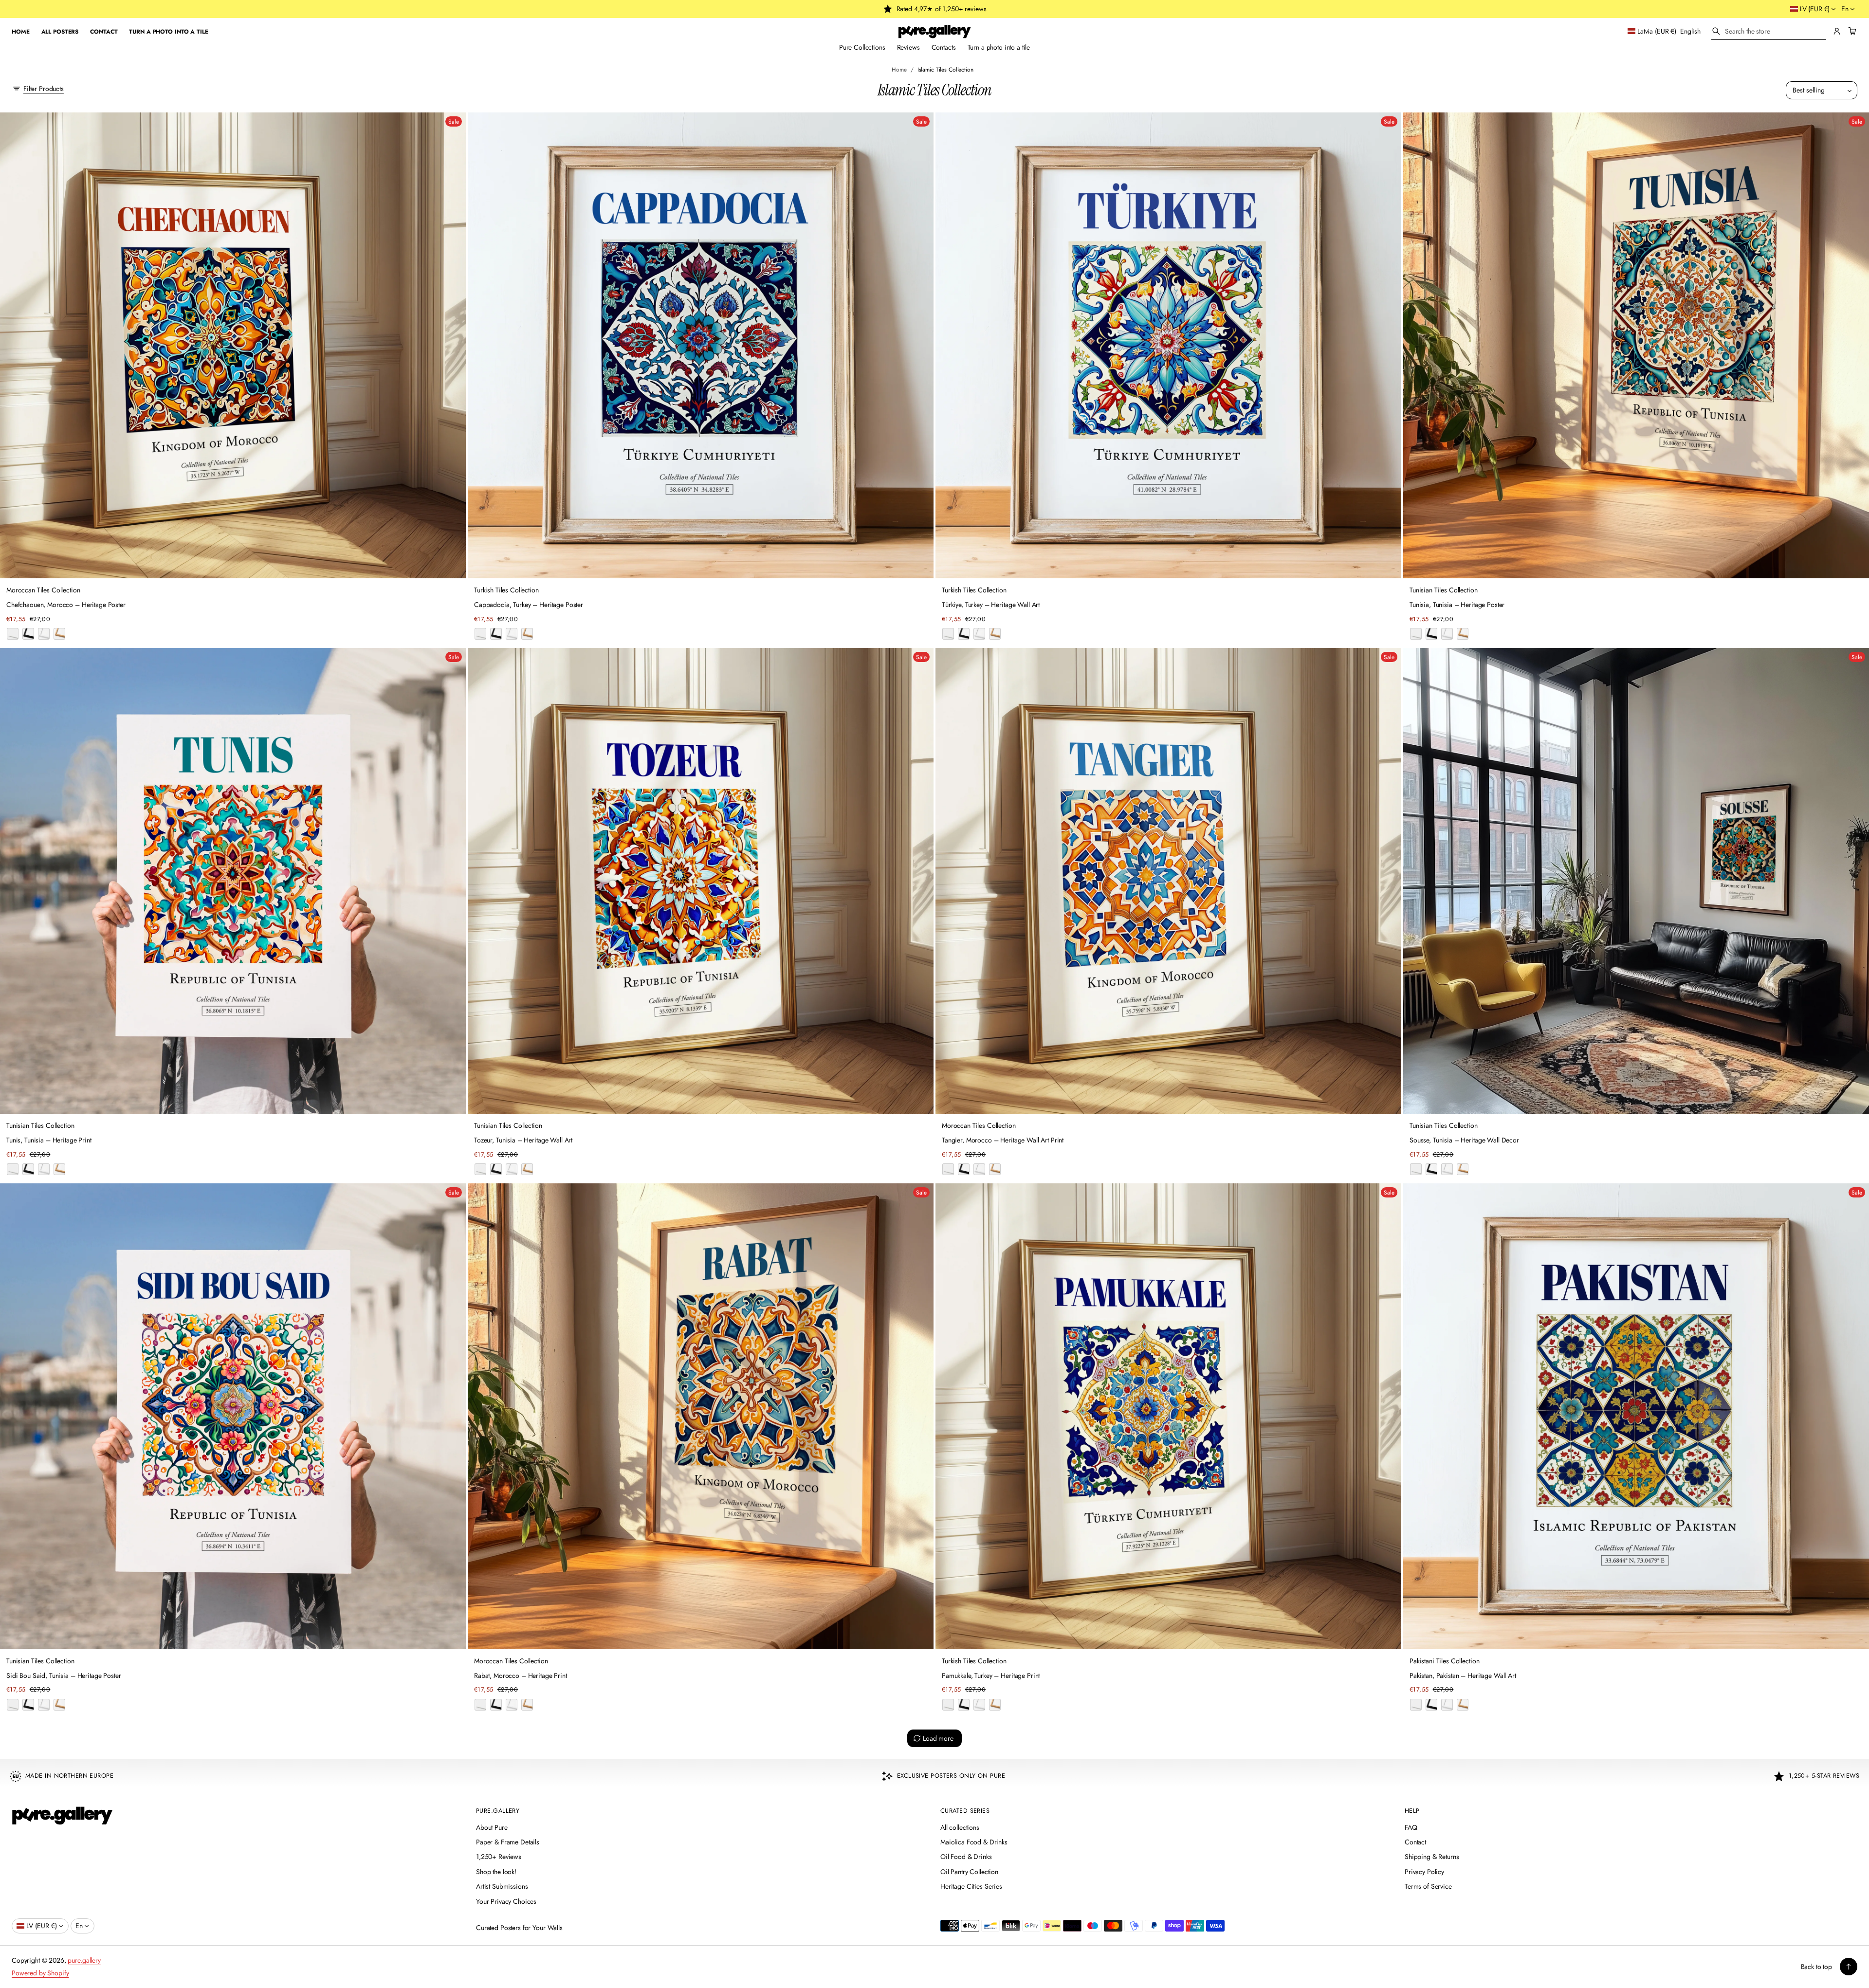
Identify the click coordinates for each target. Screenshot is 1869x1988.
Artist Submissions (502, 1886)
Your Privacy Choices (506, 1901)
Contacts (944, 47)
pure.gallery (84, 1960)
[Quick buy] (453, 565)
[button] (1769, 31)
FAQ (1411, 1827)
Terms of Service (1428, 1886)
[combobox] (1769, 31)
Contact (1415, 1842)
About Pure (492, 1827)
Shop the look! (496, 1872)
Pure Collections (862, 47)
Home (899, 69)
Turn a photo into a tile (999, 47)
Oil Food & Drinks (966, 1857)
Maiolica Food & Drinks (974, 1842)
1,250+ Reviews (499, 1857)
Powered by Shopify (40, 1973)
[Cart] (1851, 31)
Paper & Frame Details (508, 1842)
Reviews (908, 47)
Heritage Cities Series (971, 1886)
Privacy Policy (1424, 1872)
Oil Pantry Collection (969, 1872)
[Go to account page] (1837, 31)
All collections (960, 1827)
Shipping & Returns (1432, 1857)
